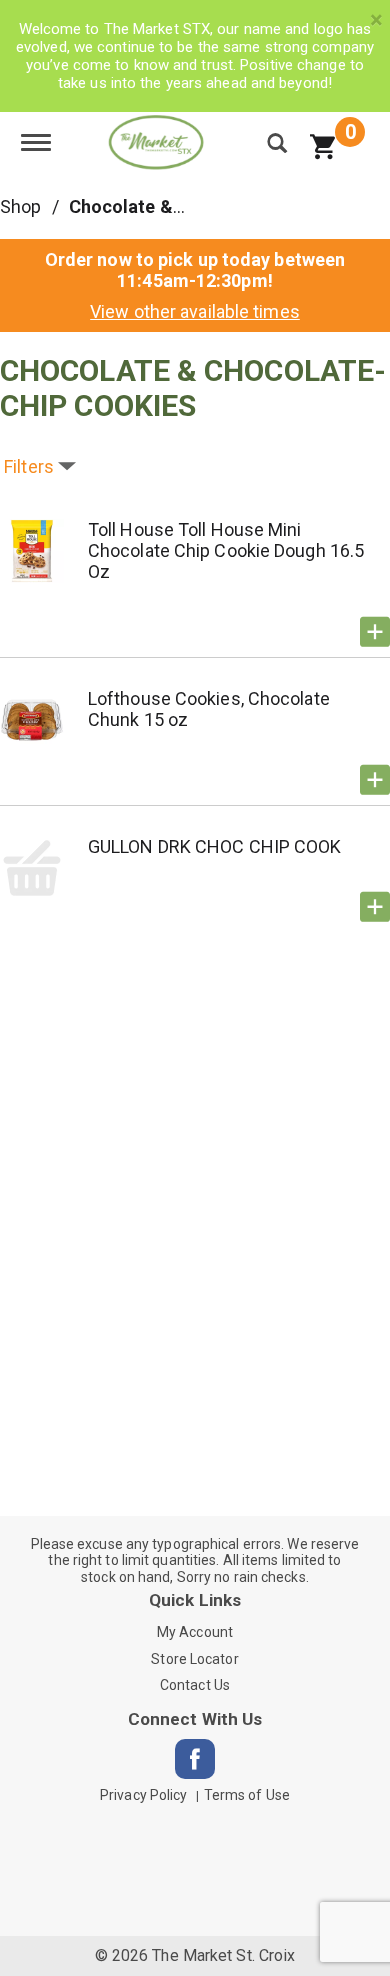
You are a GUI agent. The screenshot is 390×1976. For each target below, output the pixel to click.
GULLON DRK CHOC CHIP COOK (215, 846)
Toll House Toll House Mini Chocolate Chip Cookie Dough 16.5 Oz (226, 550)
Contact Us (195, 1685)
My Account (195, 1632)
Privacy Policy (143, 1795)
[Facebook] (195, 1759)
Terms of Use (247, 1795)
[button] (375, 632)
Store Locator (194, 1659)
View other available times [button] (195, 311)
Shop (20, 206)
